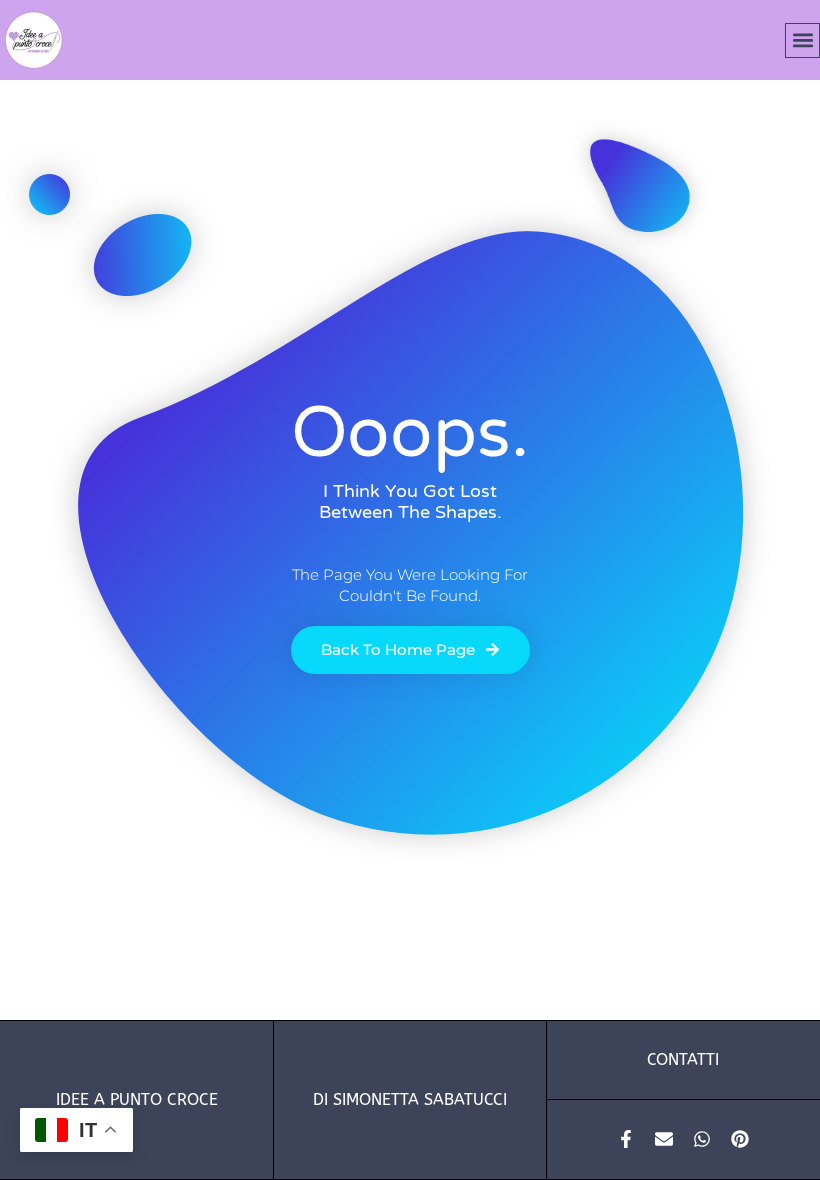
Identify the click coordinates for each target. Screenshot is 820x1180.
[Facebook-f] (626, 1139)
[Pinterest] (740, 1139)
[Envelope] (664, 1139)
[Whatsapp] (702, 1139)
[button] (802, 40)
